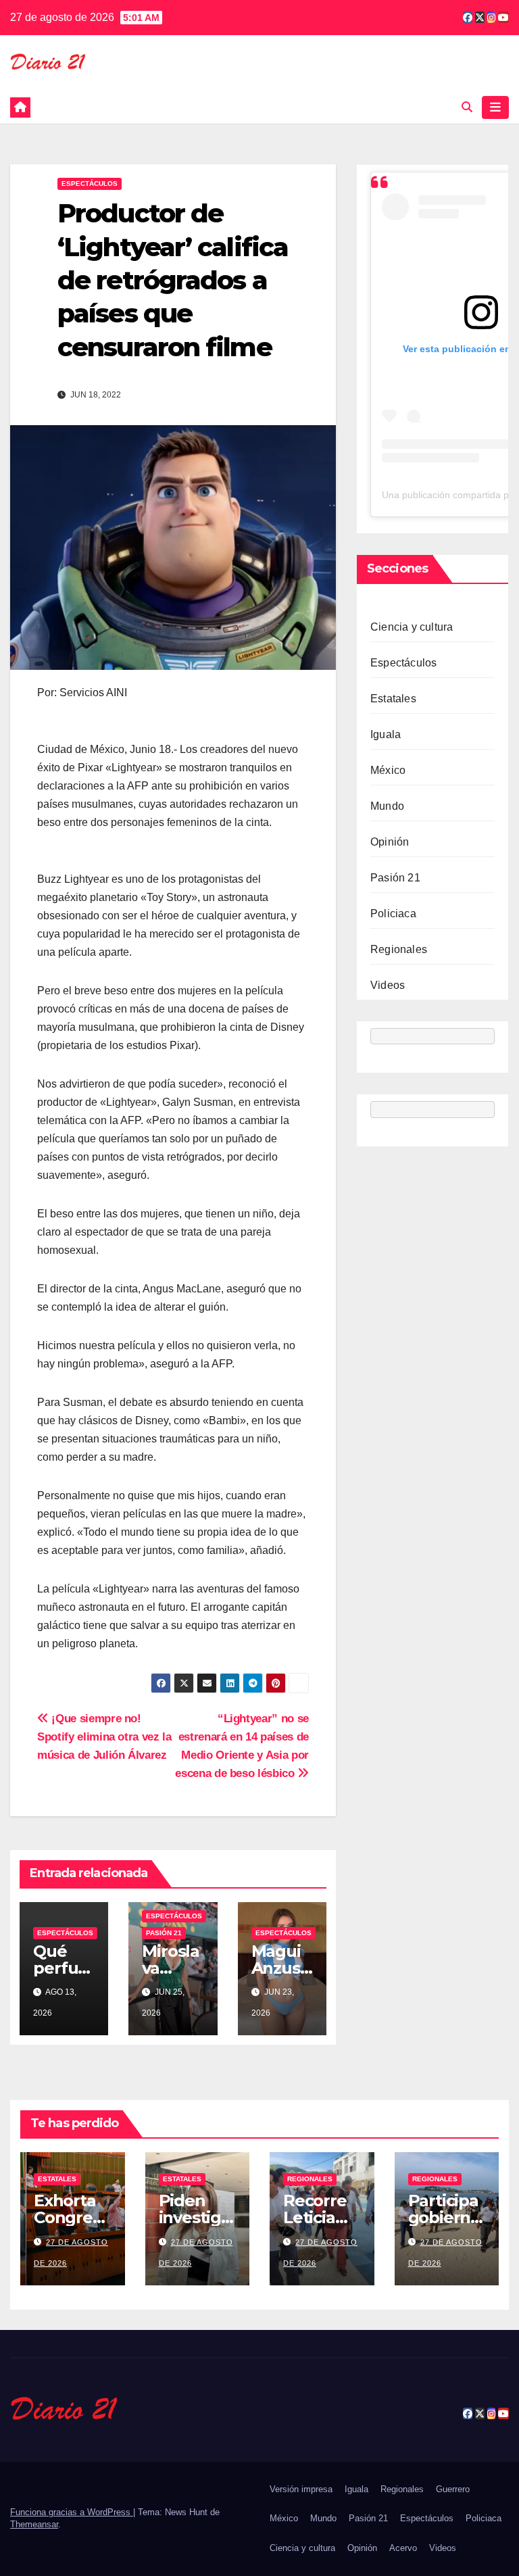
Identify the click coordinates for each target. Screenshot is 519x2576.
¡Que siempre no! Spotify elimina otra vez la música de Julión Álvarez (104, 1736)
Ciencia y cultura (412, 627)
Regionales (399, 949)
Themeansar (34, 2524)
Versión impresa (301, 2489)
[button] (467, 107)
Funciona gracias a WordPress (72, 2512)
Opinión (390, 842)
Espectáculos (90, 184)
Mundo (387, 806)
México (388, 770)
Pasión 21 (164, 1933)
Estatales (393, 699)
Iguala (386, 734)
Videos (388, 985)
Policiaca (393, 914)
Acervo (403, 2548)
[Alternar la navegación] (495, 107)
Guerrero (453, 2489)
